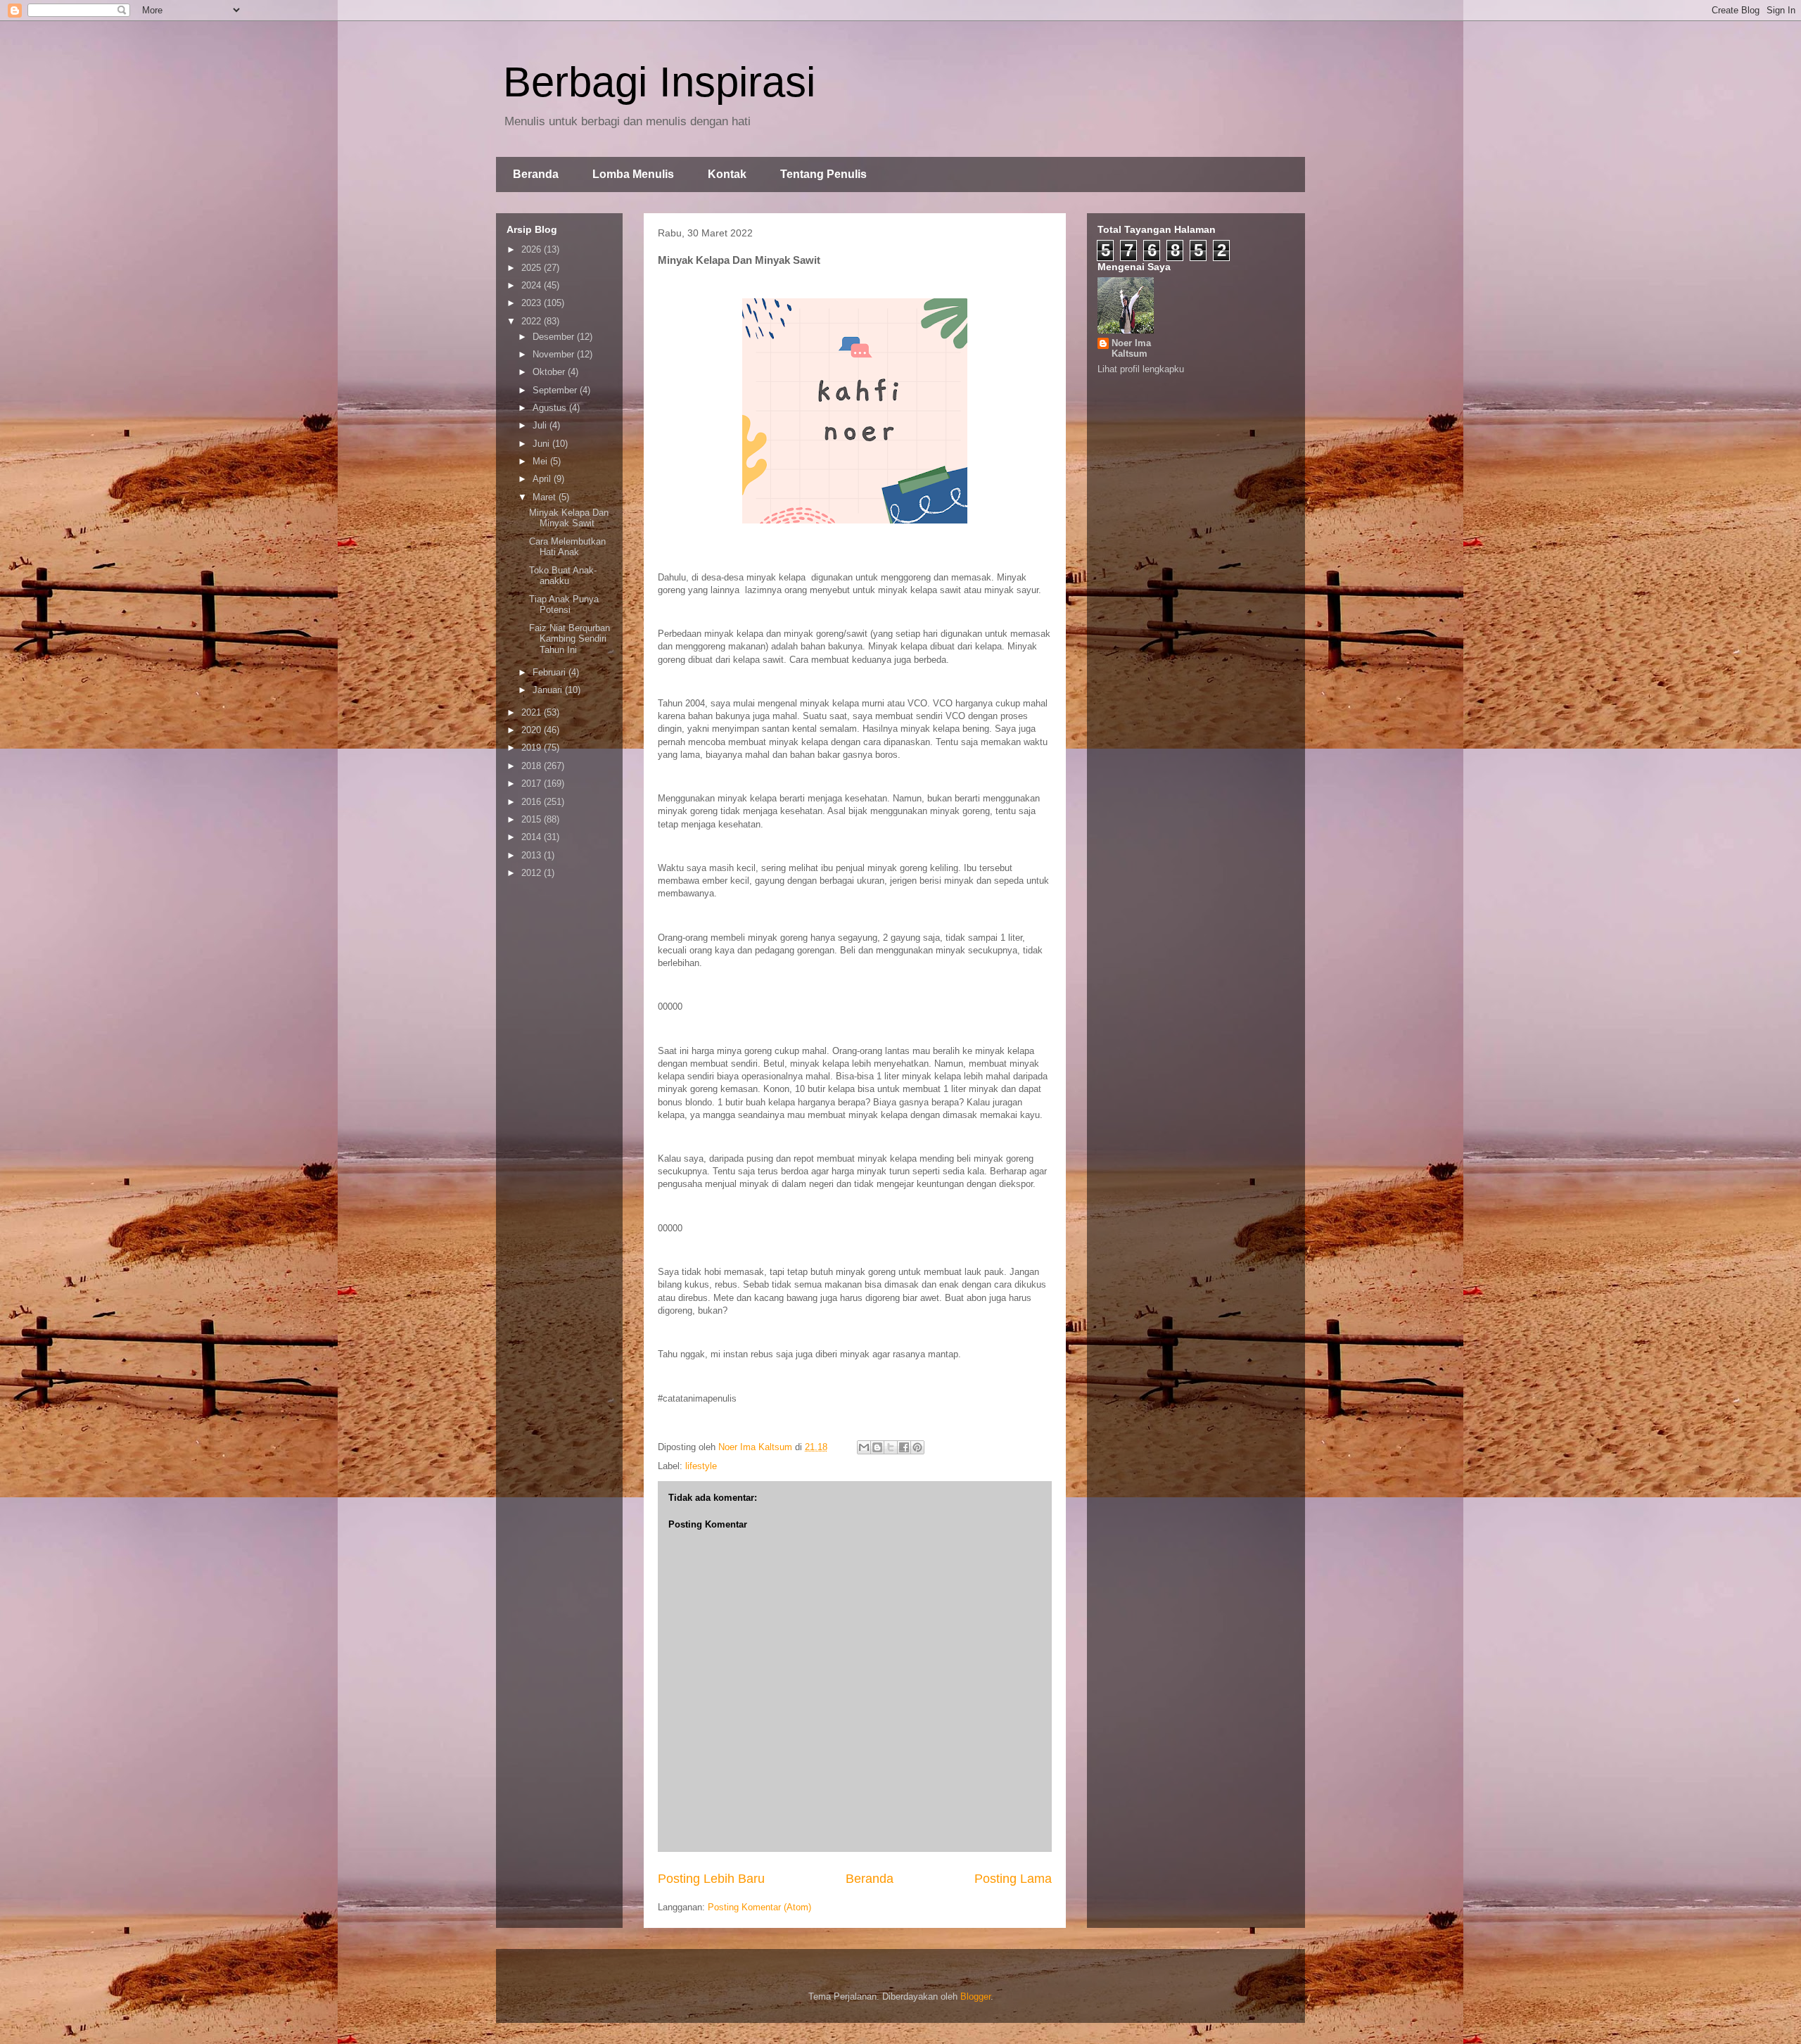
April (543, 479)
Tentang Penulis (823, 174)
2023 (533, 303)
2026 (533, 249)
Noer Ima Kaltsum (1131, 348)
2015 (533, 819)
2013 (533, 855)
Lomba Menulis (633, 174)
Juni (542, 444)
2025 (533, 268)
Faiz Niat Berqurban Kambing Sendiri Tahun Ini (569, 639)
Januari (549, 690)
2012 (533, 873)
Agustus (551, 408)
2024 (533, 285)
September (556, 390)
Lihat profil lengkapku (1141, 369)
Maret (546, 497)
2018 (533, 766)
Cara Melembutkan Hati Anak (567, 547)
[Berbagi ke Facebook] (904, 1447)
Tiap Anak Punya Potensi (564, 605)
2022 (533, 321)
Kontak (727, 174)
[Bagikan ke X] (891, 1447)
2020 (533, 730)
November (555, 354)
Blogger (975, 1997)
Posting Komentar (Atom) (759, 1907)
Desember (555, 337)
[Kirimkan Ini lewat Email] (864, 1447)
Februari (551, 672)
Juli (541, 425)
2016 (533, 802)
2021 (533, 712)
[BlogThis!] (877, 1447)
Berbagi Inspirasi (659, 82)
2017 (533, 783)
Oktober (550, 372)
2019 (533, 748)
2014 (533, 837)
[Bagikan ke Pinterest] (917, 1447)
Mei (541, 461)
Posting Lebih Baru (711, 1879)
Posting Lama (1013, 1879)
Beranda (536, 174)
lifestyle (701, 1466)
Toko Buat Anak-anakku (563, 576)
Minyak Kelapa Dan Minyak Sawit (569, 518)
